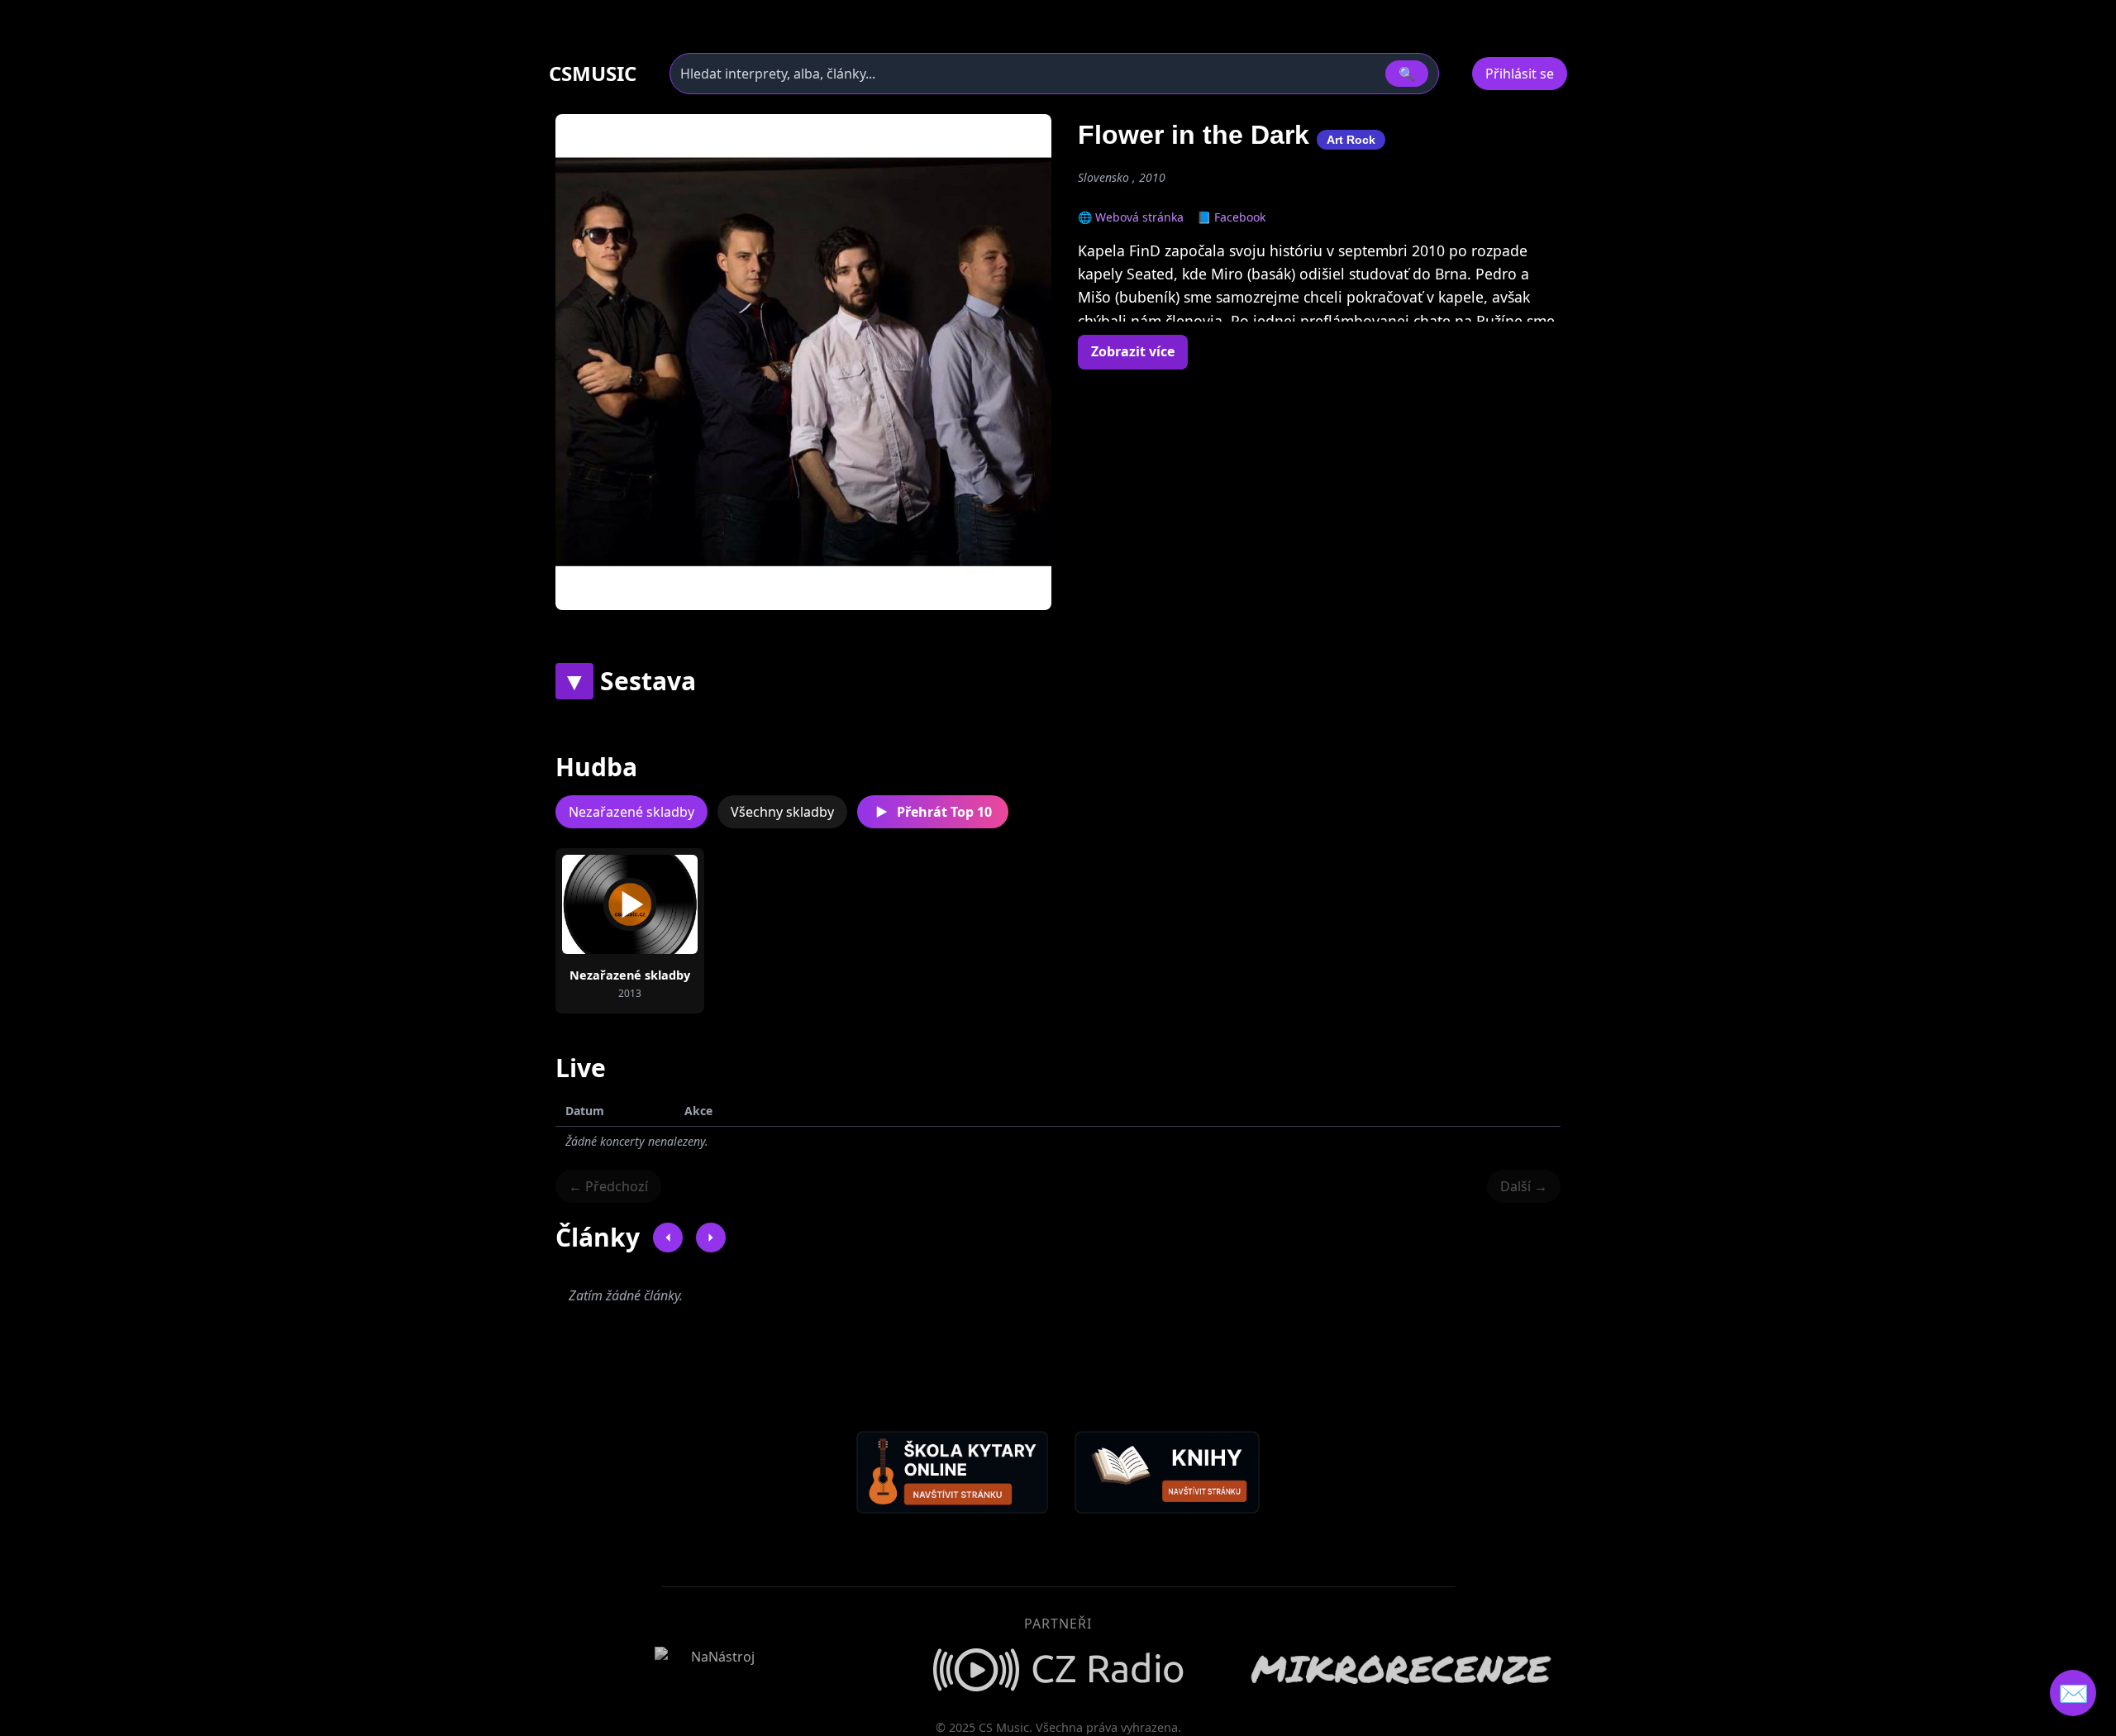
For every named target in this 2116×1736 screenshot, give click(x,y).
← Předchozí (608, 1186)
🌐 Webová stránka (1131, 217)
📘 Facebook (1231, 217)
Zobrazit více (1133, 351)
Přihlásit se (1520, 74)
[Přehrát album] (603, 904)
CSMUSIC (593, 74)
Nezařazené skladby (631, 812)
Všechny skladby (782, 812)
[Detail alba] (656, 904)
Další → (1524, 1186)
